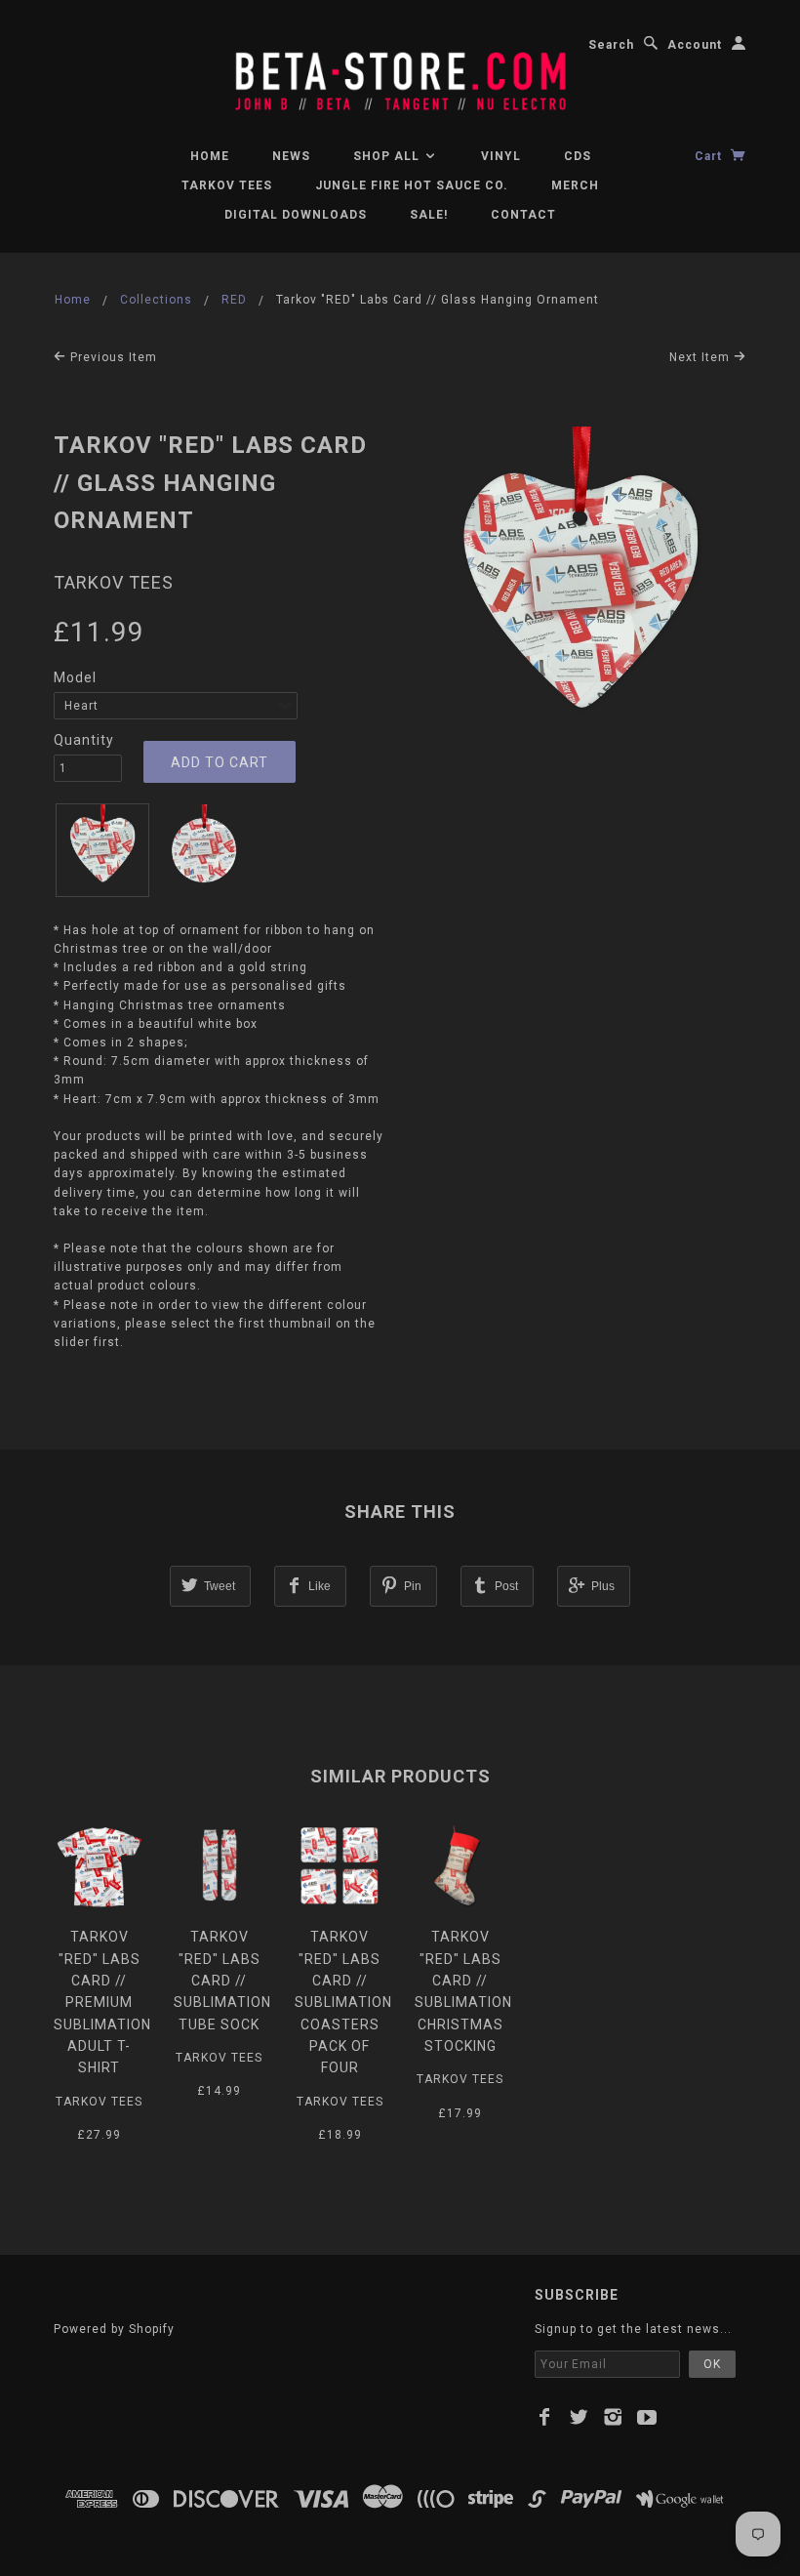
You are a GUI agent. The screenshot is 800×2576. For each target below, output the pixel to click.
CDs (578, 156)
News (291, 156)
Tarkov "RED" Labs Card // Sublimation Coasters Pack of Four (343, 2002)
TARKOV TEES (227, 185)
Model (75, 677)
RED (234, 300)
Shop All (388, 156)
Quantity (84, 740)
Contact (523, 215)
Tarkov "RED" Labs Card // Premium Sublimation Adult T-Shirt (102, 2002)
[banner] (400, 72)
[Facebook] (545, 2417)
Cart (710, 156)
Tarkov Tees (114, 582)
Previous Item (112, 357)
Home (210, 156)
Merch (575, 185)
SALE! (429, 215)
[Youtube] (647, 2417)
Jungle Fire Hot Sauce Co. (412, 185)
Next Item (701, 357)
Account (695, 45)
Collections (156, 300)
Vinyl (501, 156)
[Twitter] (579, 2417)
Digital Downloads (296, 215)
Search (611, 45)
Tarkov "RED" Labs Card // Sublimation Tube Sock (222, 1981)
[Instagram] (613, 2417)
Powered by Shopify (114, 2329)
